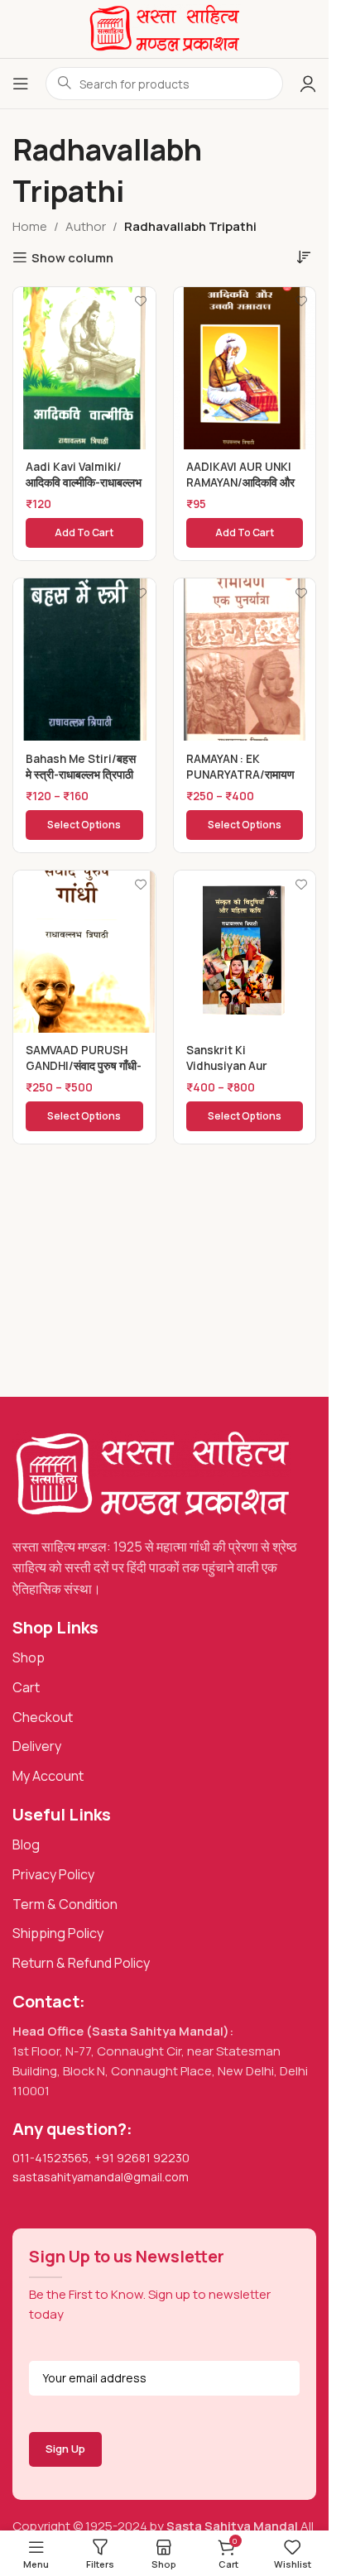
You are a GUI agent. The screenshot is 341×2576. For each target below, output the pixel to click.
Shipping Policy (58, 1933)
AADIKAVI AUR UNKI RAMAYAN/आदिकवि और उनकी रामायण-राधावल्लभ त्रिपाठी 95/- (240, 490)
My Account (48, 1776)
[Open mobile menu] (21, 84)
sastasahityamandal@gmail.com (101, 2177)
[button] (84, 533)
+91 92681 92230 (142, 2158)
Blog (26, 1844)
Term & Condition (65, 1904)
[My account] (308, 84)
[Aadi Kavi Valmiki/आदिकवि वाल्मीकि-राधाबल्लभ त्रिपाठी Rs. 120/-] (84, 368)
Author (86, 226)
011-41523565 (50, 2158)
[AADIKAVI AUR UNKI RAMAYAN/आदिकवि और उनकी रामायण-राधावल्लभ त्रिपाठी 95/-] (245, 368)
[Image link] (152, 1473)
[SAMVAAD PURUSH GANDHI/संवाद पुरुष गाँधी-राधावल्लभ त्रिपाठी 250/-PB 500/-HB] (84, 952)
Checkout (43, 1717)
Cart (26, 1687)
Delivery (37, 1746)
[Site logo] (164, 28)
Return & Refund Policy (81, 1963)
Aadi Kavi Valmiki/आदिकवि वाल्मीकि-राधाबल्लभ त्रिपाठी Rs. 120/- (84, 482)
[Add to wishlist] (141, 302)
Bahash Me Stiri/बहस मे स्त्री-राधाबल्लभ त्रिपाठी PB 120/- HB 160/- (81, 775)
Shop (29, 1657)
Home (30, 226)
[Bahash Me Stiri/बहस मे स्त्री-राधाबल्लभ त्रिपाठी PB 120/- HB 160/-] (84, 660)
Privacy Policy (53, 1874)
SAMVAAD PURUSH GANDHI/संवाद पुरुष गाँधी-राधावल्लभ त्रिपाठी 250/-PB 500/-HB (84, 1074)
